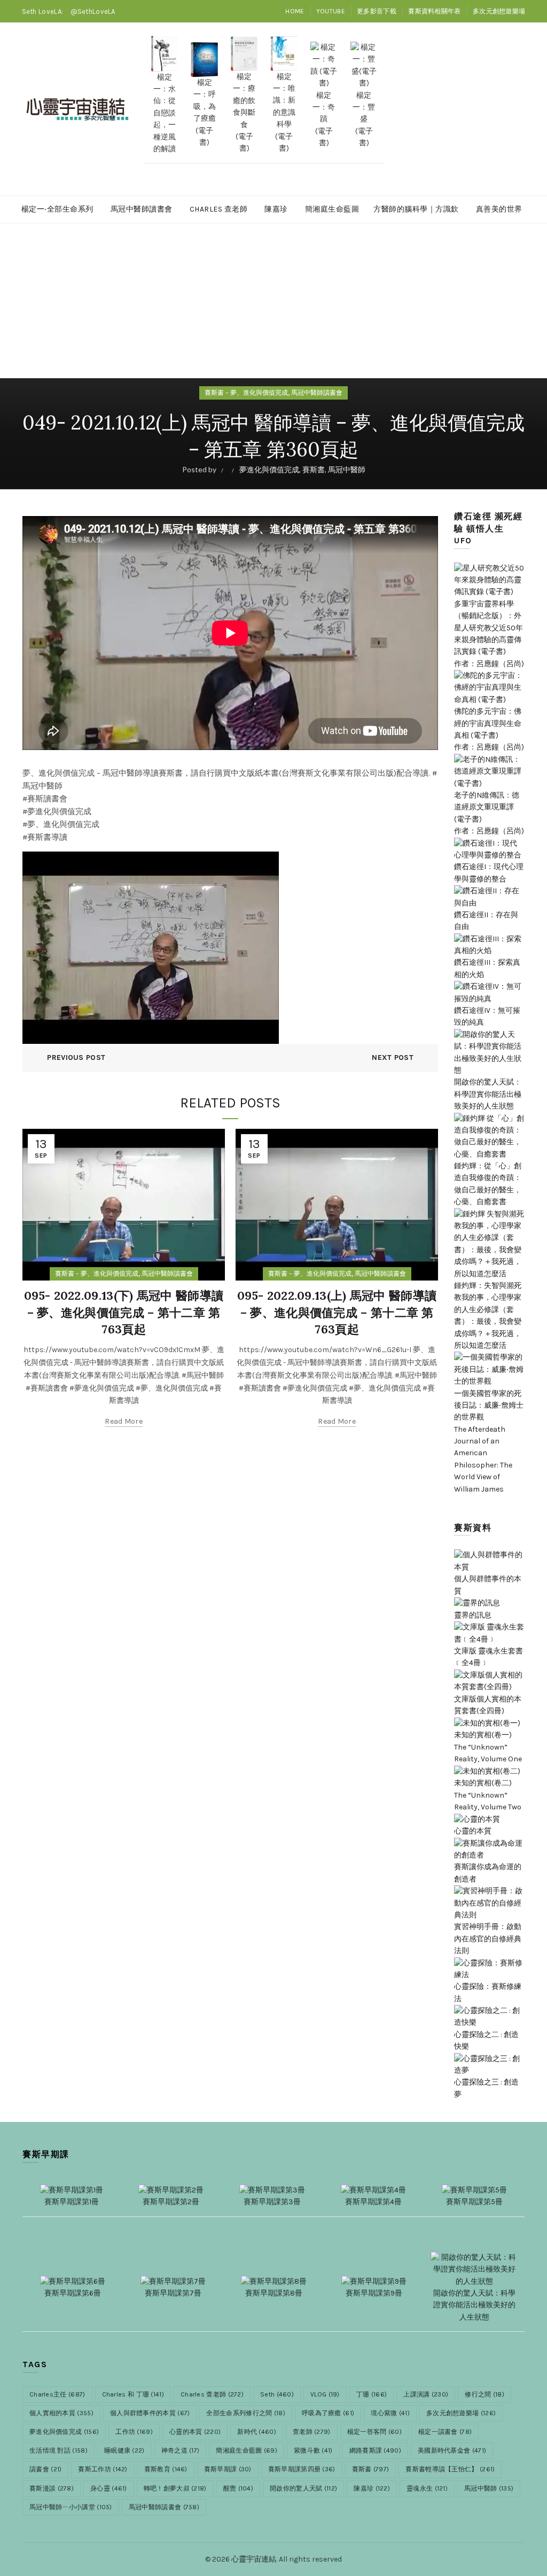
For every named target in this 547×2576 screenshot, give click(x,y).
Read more (124, 1421)
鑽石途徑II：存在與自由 (486, 921)
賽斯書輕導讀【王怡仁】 (450, 2469)
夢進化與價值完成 (269, 469)
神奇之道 (181, 2450)
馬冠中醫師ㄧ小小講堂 (71, 2507)
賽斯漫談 (52, 2488)
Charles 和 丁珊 (133, 2394)
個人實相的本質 (61, 2413)
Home (295, 11)
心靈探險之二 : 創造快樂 (486, 2040)
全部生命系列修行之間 (246, 2413)
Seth (277, 2394)
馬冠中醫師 (347, 469)
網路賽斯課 (375, 2450)
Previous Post (76, 1057)
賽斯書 (314, 469)
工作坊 (134, 2432)
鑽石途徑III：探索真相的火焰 (487, 968)
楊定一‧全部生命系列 (57, 209)
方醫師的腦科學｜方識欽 (416, 209)
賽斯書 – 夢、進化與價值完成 (246, 393)
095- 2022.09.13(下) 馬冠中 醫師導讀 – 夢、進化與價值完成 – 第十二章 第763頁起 (124, 1313)
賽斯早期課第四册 (302, 2469)
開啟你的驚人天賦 (303, 2488)
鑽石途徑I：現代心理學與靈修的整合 (489, 873)
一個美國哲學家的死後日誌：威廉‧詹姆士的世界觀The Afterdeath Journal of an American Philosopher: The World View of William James (489, 1441)
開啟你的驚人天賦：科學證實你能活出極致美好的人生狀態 (488, 1094)
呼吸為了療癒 (328, 2413)
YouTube (331, 11)
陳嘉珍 (276, 209)
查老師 (312, 2432)
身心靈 (109, 2488)
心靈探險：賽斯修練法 (488, 1992)
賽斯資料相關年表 (434, 11)
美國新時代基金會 (452, 2450)
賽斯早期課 (228, 2469)
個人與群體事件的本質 (488, 1585)
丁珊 (372, 2394)
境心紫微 (390, 2413)
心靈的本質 (195, 2432)
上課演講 (426, 2394)
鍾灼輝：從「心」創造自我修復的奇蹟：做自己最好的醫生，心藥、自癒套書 (488, 1184)
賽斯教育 (166, 2469)
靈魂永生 (427, 2488)
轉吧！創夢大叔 (175, 2488)
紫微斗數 (313, 2450)
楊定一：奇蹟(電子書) (324, 119)
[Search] (517, 109)
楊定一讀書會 (445, 2432)
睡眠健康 (124, 2450)
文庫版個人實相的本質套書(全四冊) (488, 1705)
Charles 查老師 (219, 209)
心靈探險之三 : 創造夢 (486, 2088)
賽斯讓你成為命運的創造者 (488, 1873)
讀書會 (45, 2469)
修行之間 (485, 2394)
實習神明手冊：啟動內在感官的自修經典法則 (488, 1939)
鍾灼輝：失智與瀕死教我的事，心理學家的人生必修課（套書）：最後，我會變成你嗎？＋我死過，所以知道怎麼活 (488, 1316)
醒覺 (238, 2488)
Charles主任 (57, 2394)
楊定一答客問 (374, 2432)
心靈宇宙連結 (254, 2559)
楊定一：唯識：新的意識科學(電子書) (284, 112)
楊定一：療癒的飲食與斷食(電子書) (244, 112)
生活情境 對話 (58, 2450)
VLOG (325, 2394)
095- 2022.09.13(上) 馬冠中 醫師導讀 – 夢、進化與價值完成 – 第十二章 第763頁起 (337, 1313)
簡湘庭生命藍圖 (332, 209)
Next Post (393, 1057)
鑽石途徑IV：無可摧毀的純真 (487, 1016)
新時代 (257, 2432)
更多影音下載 (377, 11)
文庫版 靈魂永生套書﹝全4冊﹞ (489, 1657)
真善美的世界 (499, 209)
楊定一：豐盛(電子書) (364, 119)
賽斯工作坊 (103, 2469)
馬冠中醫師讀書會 (142, 209)
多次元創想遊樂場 (499, 11)
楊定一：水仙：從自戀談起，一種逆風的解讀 (165, 113)
